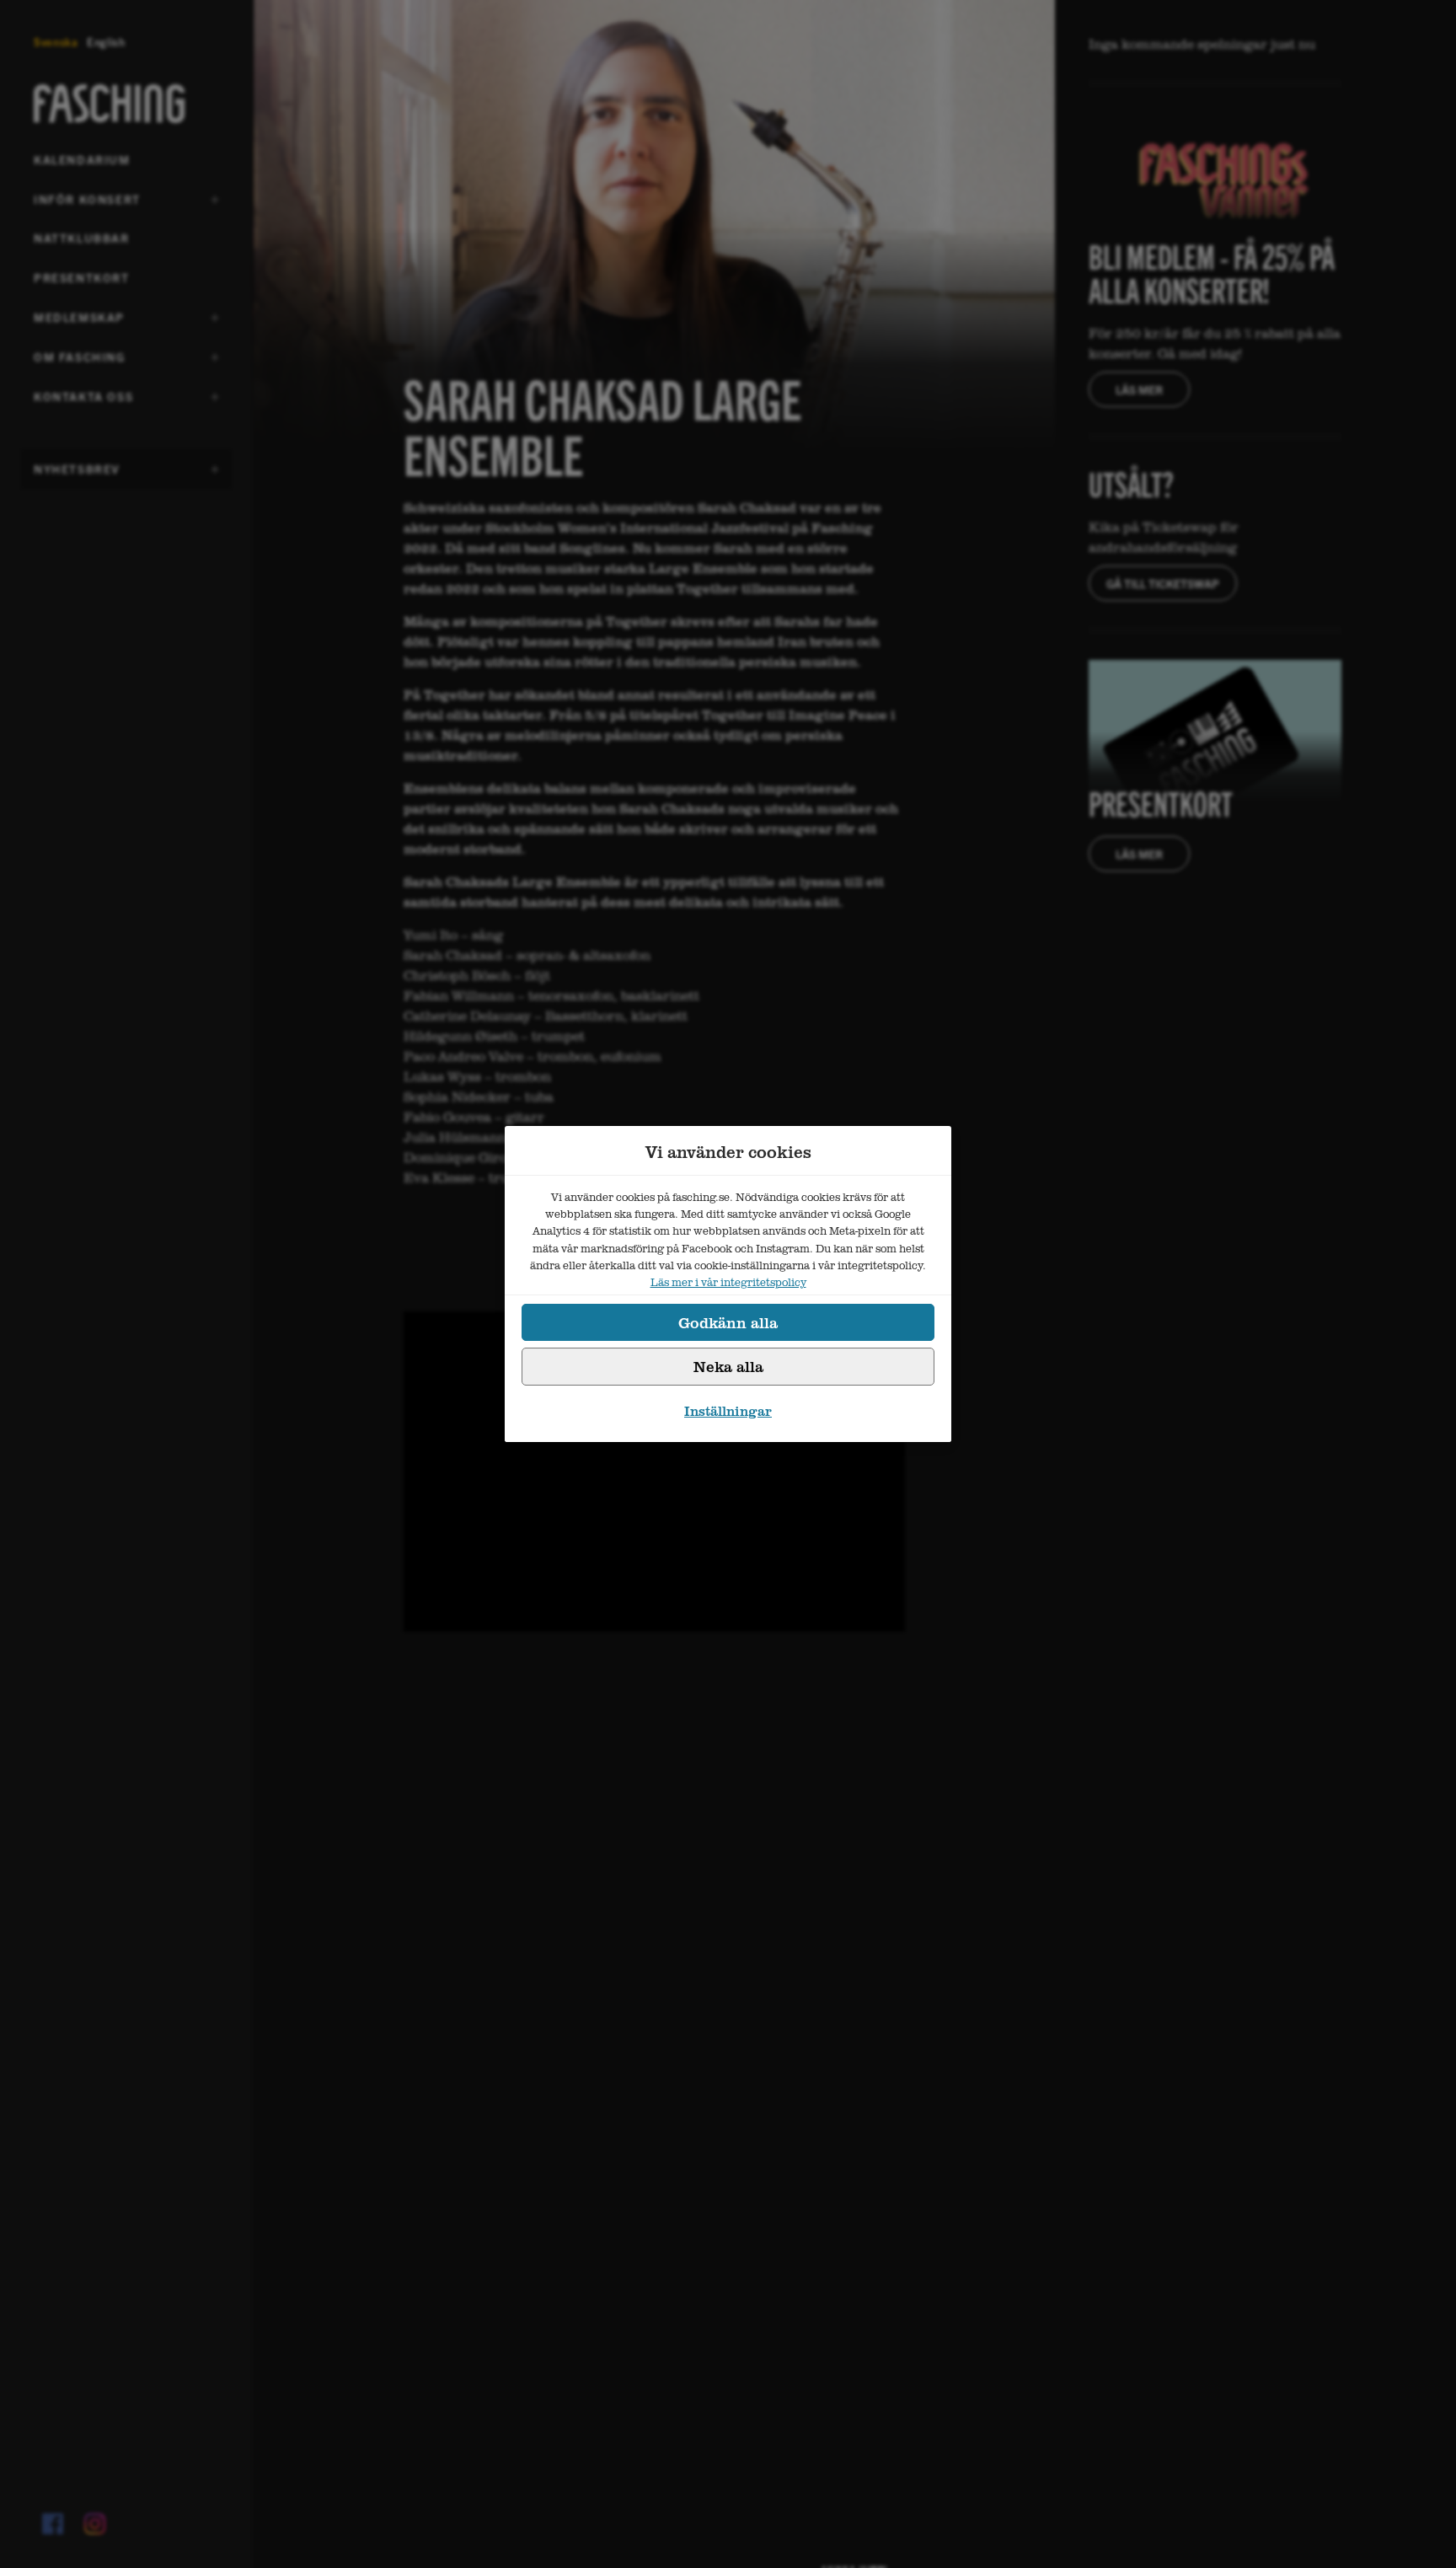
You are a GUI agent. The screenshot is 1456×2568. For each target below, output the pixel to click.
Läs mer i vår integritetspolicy (728, 1282)
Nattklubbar (82, 238)
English (106, 42)
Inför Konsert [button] (87, 205)
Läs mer (1139, 389)
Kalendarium (82, 159)
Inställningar (728, 1411)
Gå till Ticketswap (1163, 583)
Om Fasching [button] (80, 362)
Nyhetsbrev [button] (77, 474)
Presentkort (82, 277)
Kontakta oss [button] (83, 402)
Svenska (56, 42)
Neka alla (728, 1366)
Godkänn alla (728, 1322)
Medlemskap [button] (79, 323)
